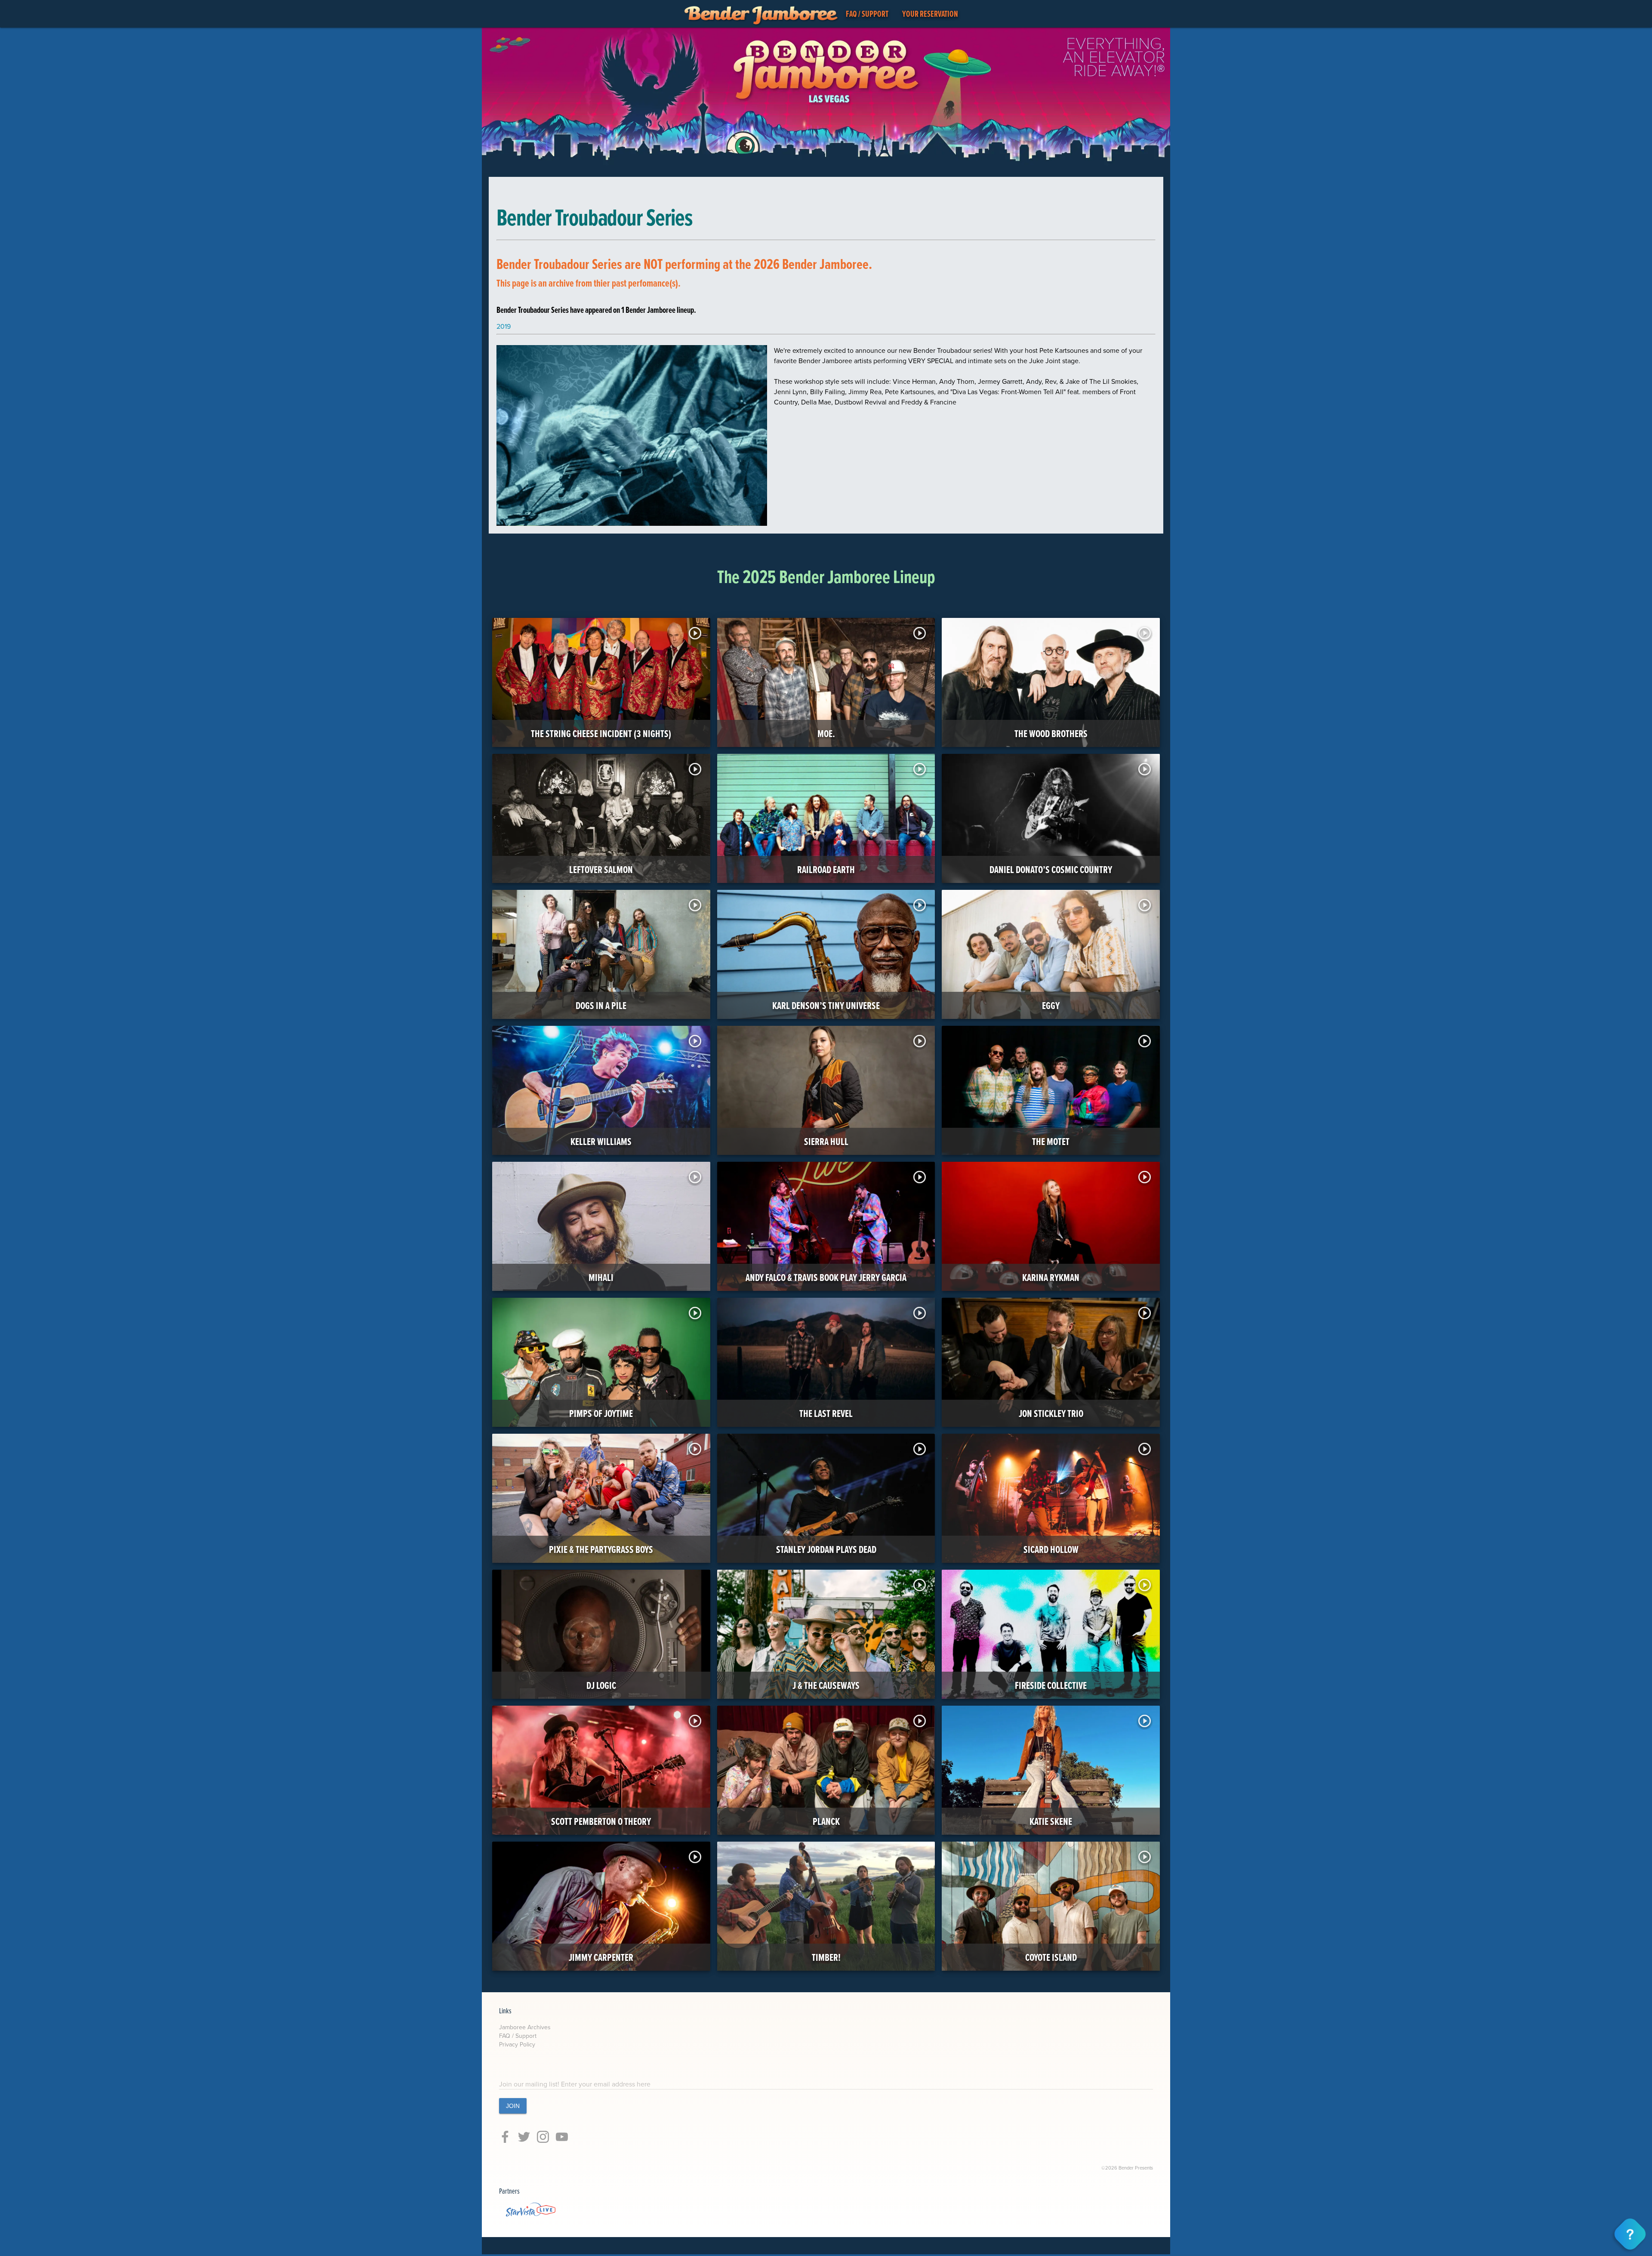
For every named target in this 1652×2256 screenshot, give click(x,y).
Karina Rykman (1051, 1277)
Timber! (826, 1957)
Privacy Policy (517, 2044)
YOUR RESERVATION (930, 14)
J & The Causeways (826, 1685)
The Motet (1051, 1141)
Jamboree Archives (525, 2027)
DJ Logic (601, 1685)
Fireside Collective (1051, 1685)
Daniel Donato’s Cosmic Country (1051, 869)
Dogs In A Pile (601, 1005)
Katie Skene (1051, 1821)
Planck (826, 1821)
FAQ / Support (518, 2036)
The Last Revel (826, 1413)
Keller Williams (601, 1141)
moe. (826, 733)
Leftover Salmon (601, 869)
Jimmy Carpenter (601, 1957)
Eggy (1051, 1005)
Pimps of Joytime (601, 1413)
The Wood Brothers (1051, 733)
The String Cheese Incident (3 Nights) (601, 733)
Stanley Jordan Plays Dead (826, 1549)
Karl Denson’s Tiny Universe (826, 1005)
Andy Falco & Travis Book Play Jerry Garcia (826, 1277)
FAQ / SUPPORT (867, 14)
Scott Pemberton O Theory (601, 1821)
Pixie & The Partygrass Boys (601, 1549)
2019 (504, 326)
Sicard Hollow (1051, 1549)
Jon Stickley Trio (1051, 1413)
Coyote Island (1051, 1957)
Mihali (601, 1277)
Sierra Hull (826, 1141)
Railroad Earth (826, 869)
